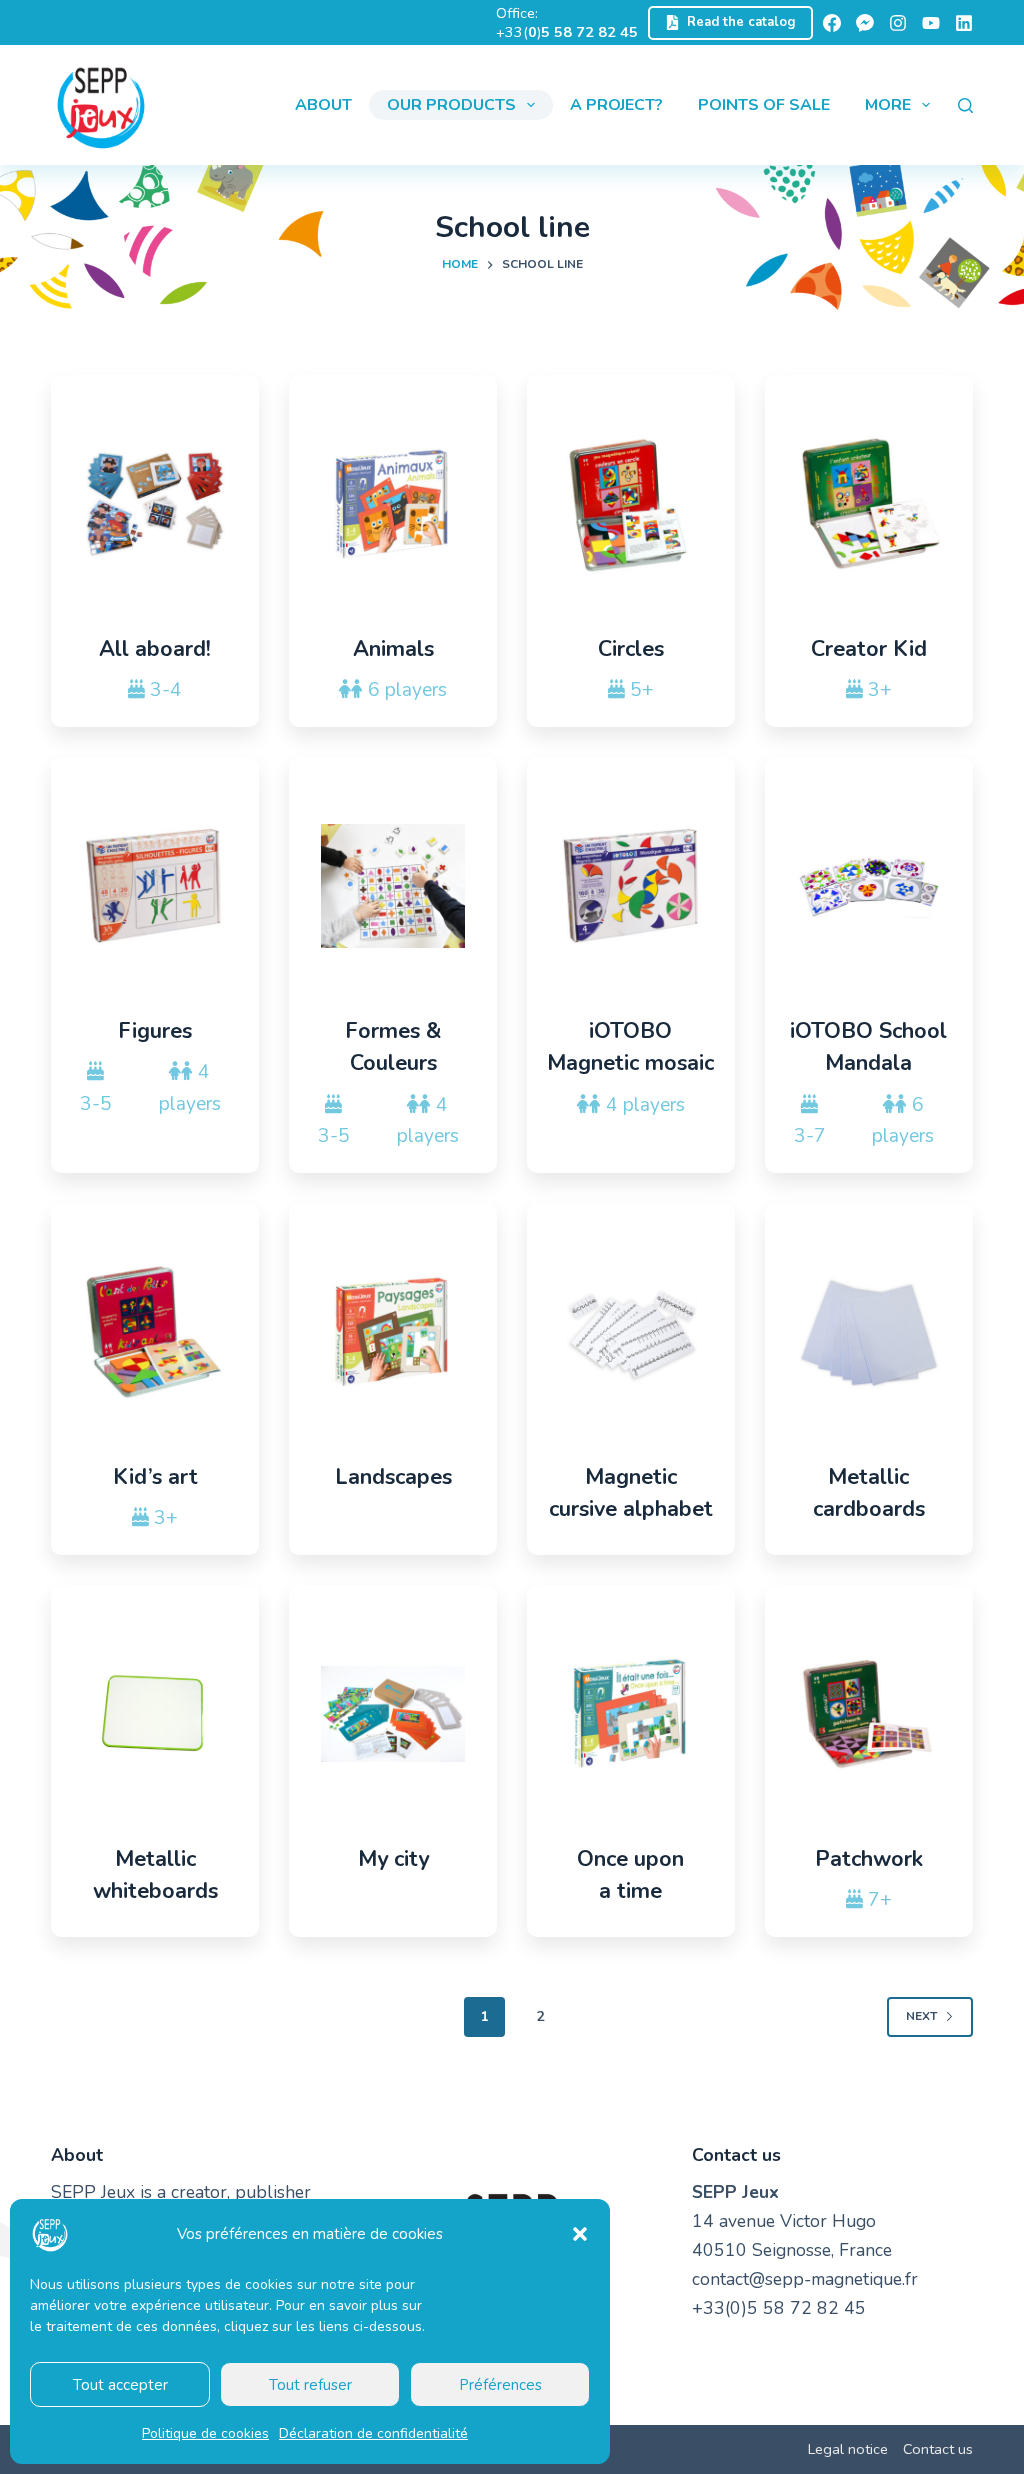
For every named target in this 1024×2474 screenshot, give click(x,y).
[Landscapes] (393, 1332)
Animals (393, 649)
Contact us (938, 2449)
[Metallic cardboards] (869, 1332)
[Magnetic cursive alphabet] (631, 1332)
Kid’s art (155, 1477)
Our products (451, 105)
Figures (155, 1031)
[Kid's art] (155, 1332)
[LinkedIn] (964, 23)
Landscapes (393, 1477)
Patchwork (869, 1859)
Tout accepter (120, 2385)
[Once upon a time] (631, 1714)
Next (921, 2016)
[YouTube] (931, 23)
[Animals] (393, 504)
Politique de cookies (205, 2433)
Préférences (500, 2385)
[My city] (393, 1714)
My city (393, 1859)
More (888, 105)
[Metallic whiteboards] (155, 1714)
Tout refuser (310, 2385)
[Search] (965, 105)
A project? (616, 105)
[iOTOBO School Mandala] (869, 886)
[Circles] (631, 504)
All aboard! (155, 649)
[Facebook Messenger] (865, 23)
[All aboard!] (155, 504)
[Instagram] (898, 23)
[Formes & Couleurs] (393, 886)
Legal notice (848, 2449)
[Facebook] (832, 23)
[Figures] (155, 886)
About (323, 105)
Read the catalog (741, 22)
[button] (580, 2234)
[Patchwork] (869, 1714)
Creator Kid (869, 649)
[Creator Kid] (869, 504)
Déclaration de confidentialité (373, 2433)
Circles (631, 649)
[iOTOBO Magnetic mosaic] (631, 886)
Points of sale (764, 105)
